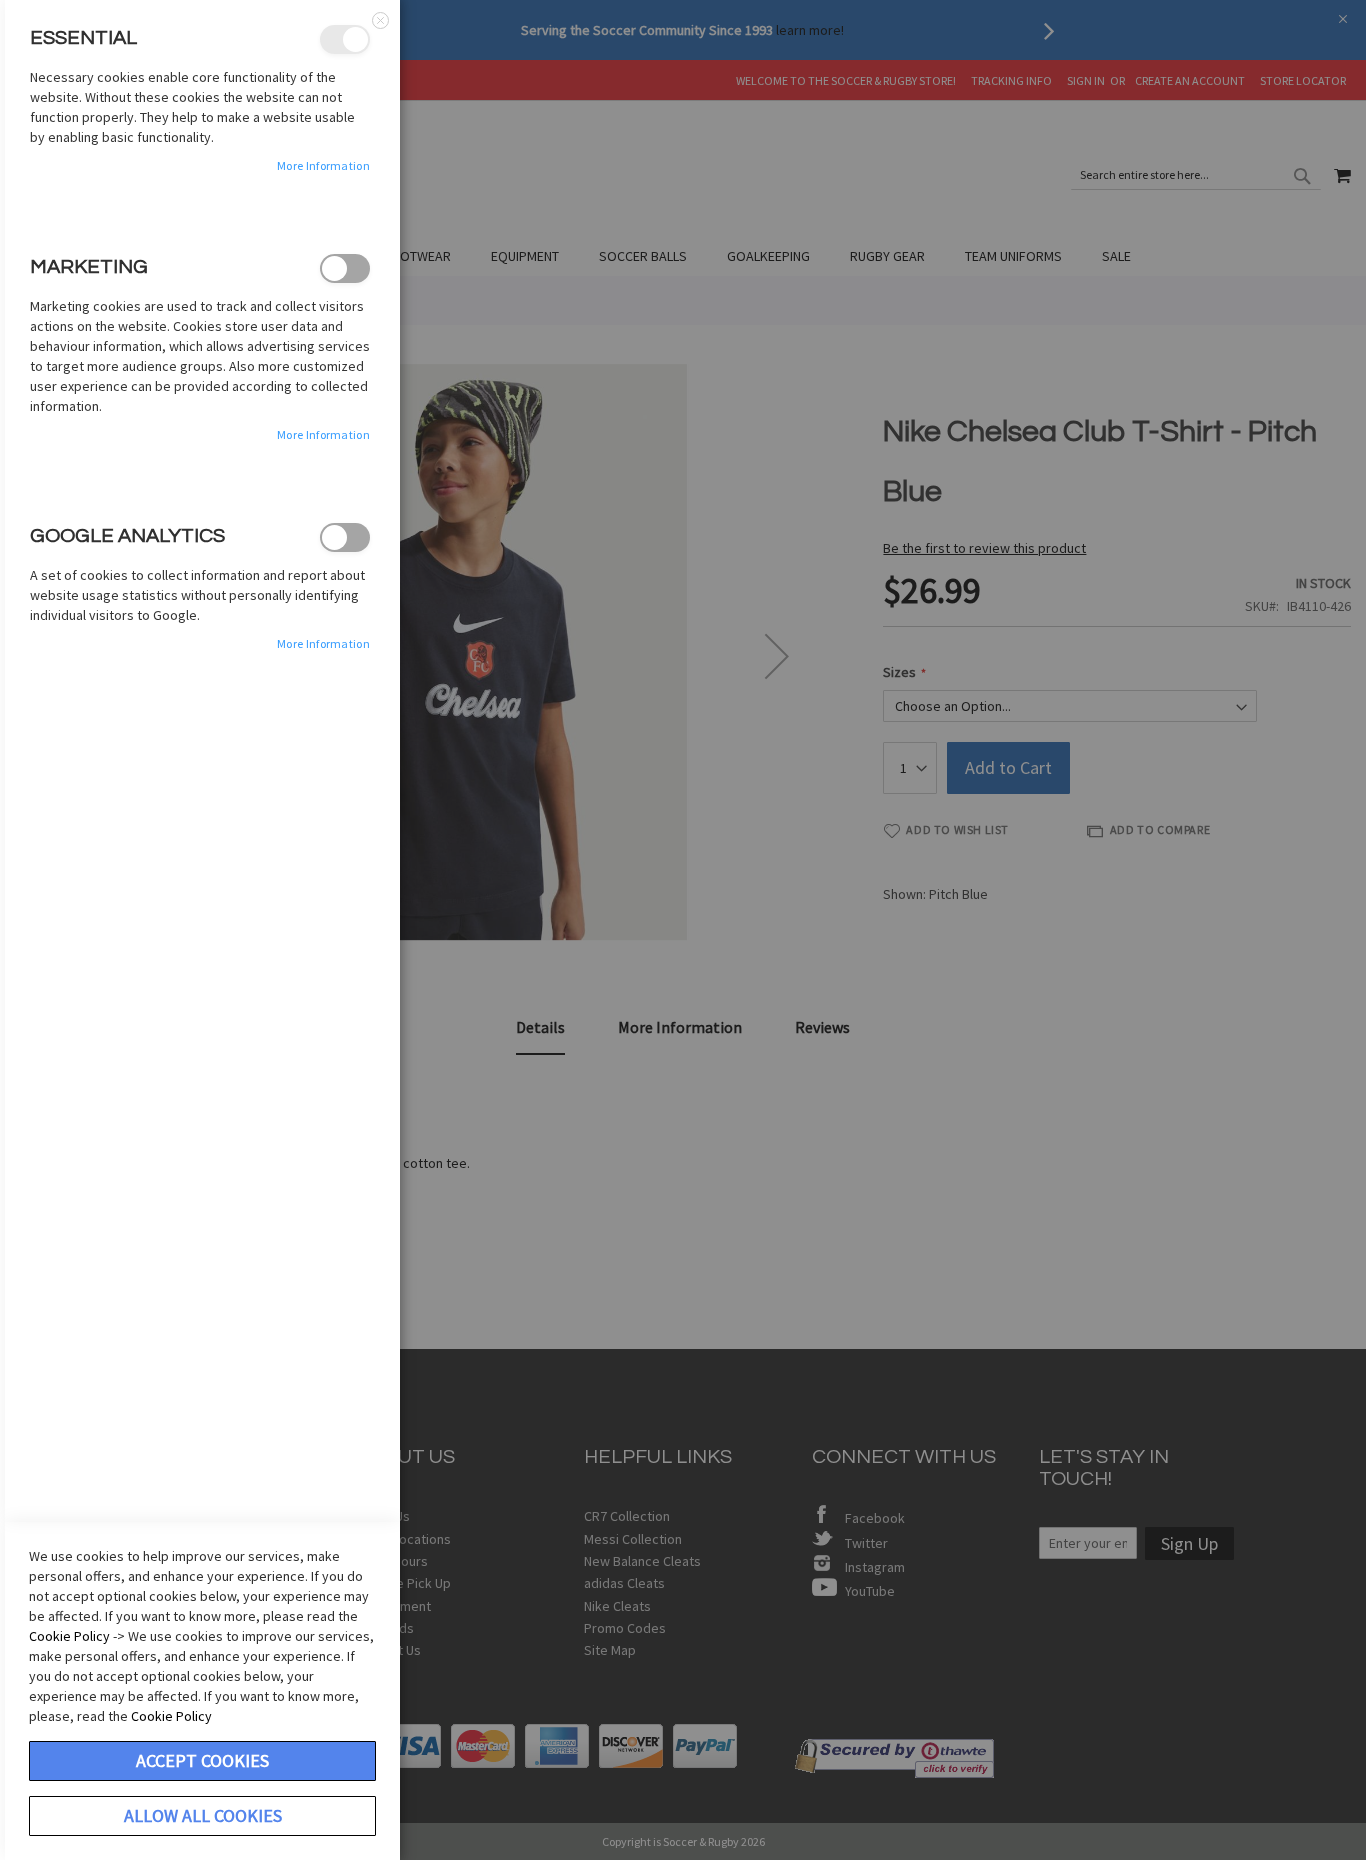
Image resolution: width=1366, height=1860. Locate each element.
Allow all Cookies (203, 1815)
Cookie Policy (69, 1636)
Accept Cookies (202, 1760)
